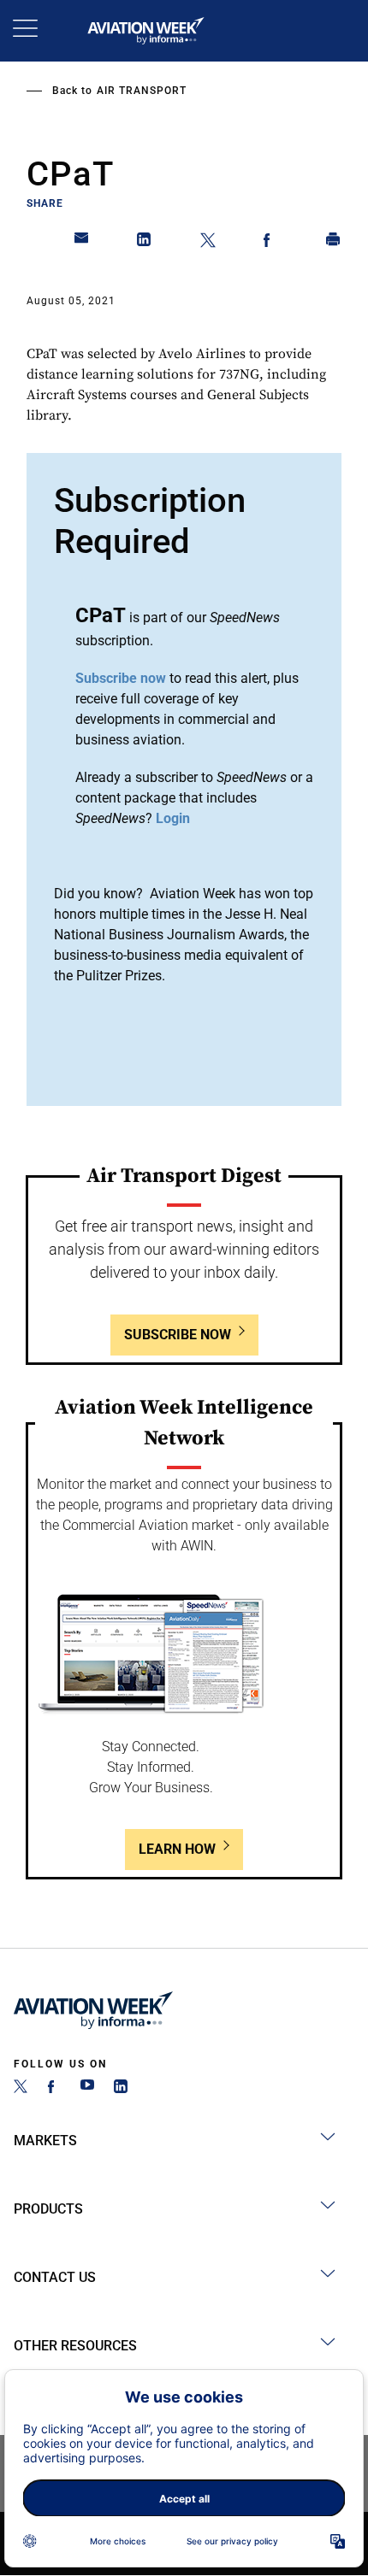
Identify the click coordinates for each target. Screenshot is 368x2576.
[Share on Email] (82, 243)
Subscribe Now (178, 1335)
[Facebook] (54, 2088)
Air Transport (142, 91)
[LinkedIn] (121, 2088)
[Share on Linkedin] (145, 243)
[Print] (334, 243)
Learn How (177, 1849)
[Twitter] (21, 2088)
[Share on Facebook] (270, 243)
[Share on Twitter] (208, 243)
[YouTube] (87, 2088)
